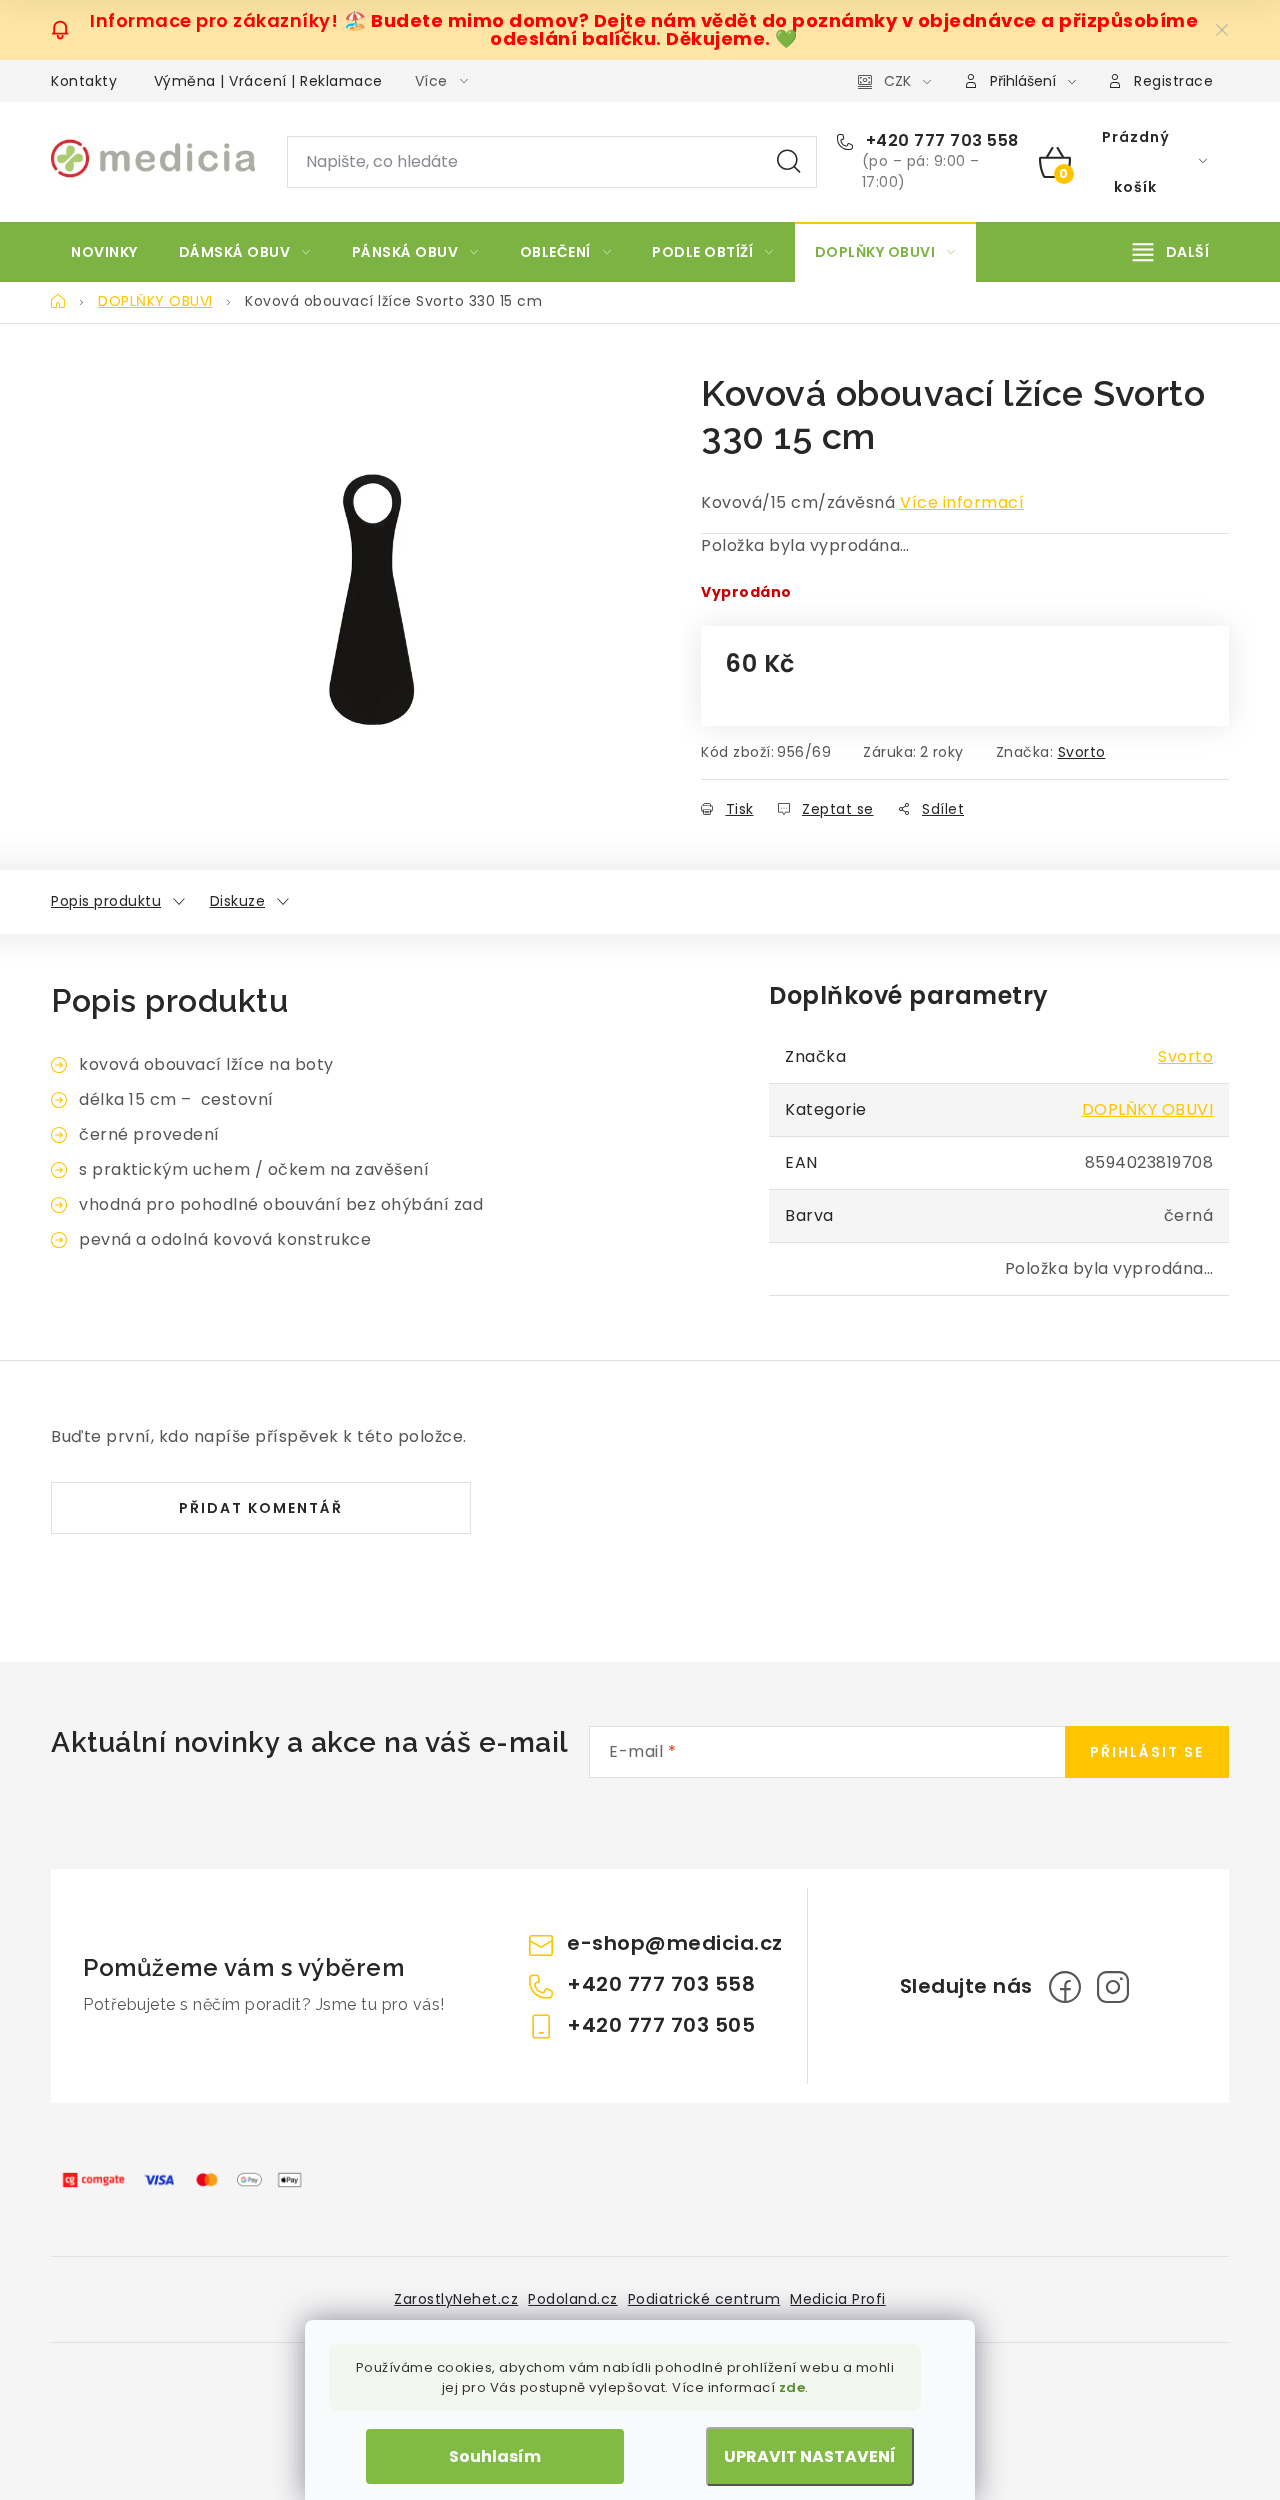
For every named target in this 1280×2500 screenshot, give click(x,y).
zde (792, 2387)
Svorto (1082, 752)
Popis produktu (106, 901)
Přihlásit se (1147, 1752)
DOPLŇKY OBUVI (1148, 1109)
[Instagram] (1113, 1987)
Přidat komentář (261, 1508)
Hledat (789, 162)
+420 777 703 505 (661, 2025)
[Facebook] (1065, 1987)
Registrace (1173, 81)
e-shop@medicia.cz (675, 1943)
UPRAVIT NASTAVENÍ (810, 2456)
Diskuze (238, 901)
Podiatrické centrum (704, 2299)
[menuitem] (104, 252)
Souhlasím (495, 2456)
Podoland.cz (573, 2299)
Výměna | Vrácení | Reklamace (268, 81)
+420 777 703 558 (940, 141)
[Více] (1171, 252)
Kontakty (84, 81)
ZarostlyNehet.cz (456, 2299)
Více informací (962, 502)
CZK (897, 81)
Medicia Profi (838, 2299)
